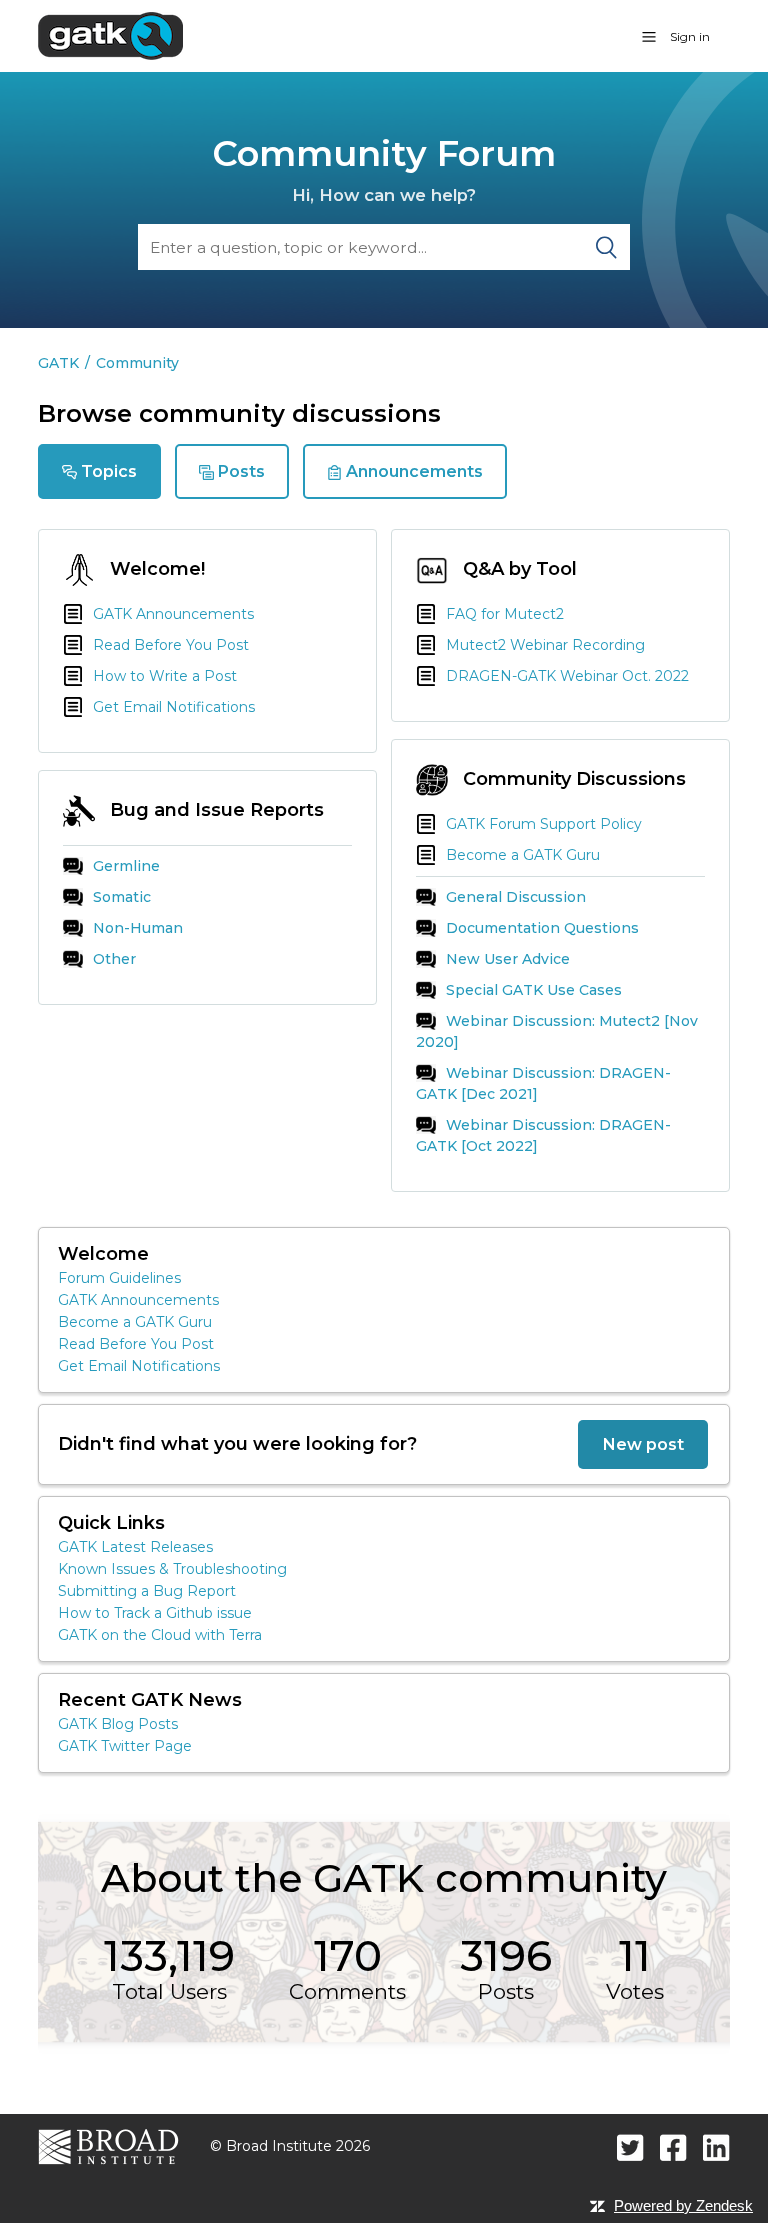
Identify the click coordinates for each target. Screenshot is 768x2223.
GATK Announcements (173, 614)
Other (114, 959)
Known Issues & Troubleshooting (172, 1569)
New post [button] (643, 1444)
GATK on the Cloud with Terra (160, 1635)
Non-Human (138, 928)
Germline (126, 866)
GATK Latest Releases (135, 1547)
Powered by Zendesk (683, 2205)
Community (137, 363)
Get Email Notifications (174, 707)
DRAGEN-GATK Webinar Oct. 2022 (567, 676)
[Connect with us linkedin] (716, 2147)
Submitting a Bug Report (147, 1591)
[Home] (110, 35)
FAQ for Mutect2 (505, 614)
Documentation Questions (542, 928)
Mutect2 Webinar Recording (545, 645)
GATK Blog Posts (118, 1724)
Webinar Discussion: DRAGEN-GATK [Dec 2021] (543, 1083)
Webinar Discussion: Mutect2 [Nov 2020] (557, 1031)
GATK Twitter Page (125, 1746)
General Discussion (516, 897)
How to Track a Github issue (155, 1613)
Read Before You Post (171, 645)
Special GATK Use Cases (534, 990)
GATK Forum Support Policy (544, 824)
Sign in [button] (690, 36)
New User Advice (508, 959)
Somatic (122, 897)
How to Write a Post (165, 676)
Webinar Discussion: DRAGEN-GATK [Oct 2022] (543, 1135)
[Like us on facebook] (673, 2147)
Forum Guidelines (119, 1278)
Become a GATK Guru (523, 855)
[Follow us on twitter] (630, 2147)
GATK (58, 363)
